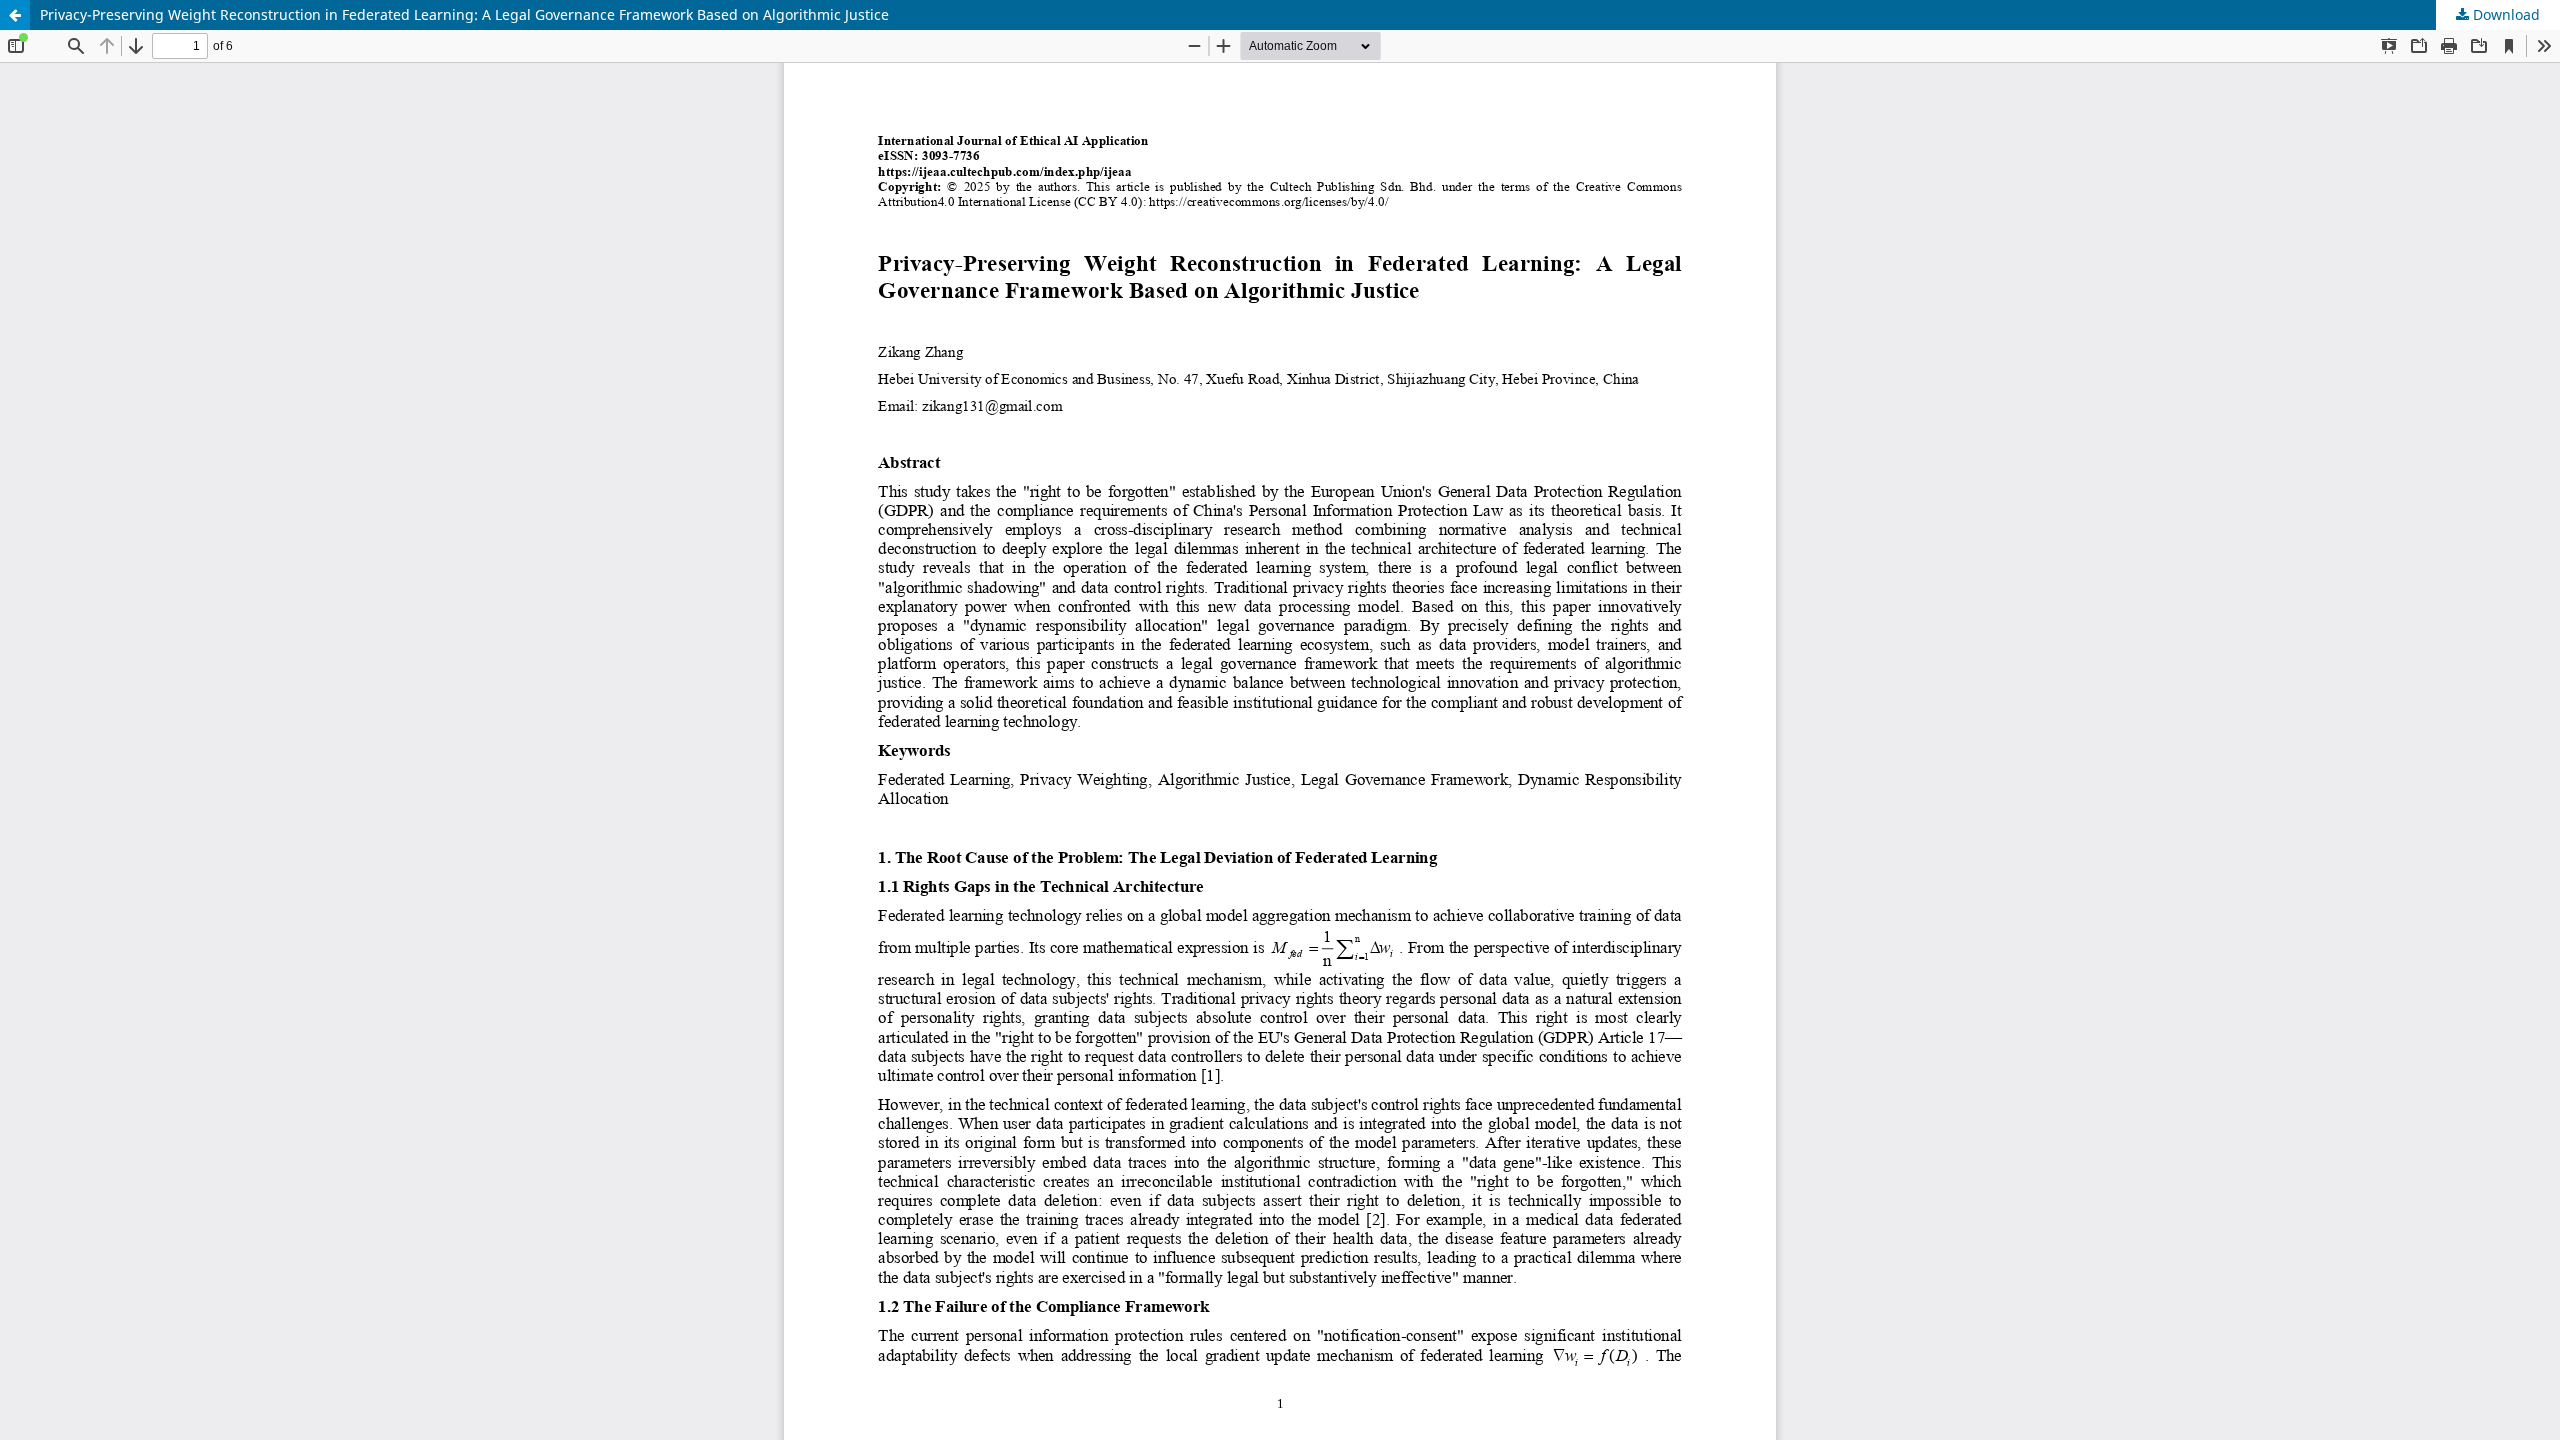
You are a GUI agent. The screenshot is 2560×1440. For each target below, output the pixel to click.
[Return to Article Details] (15, 15)
